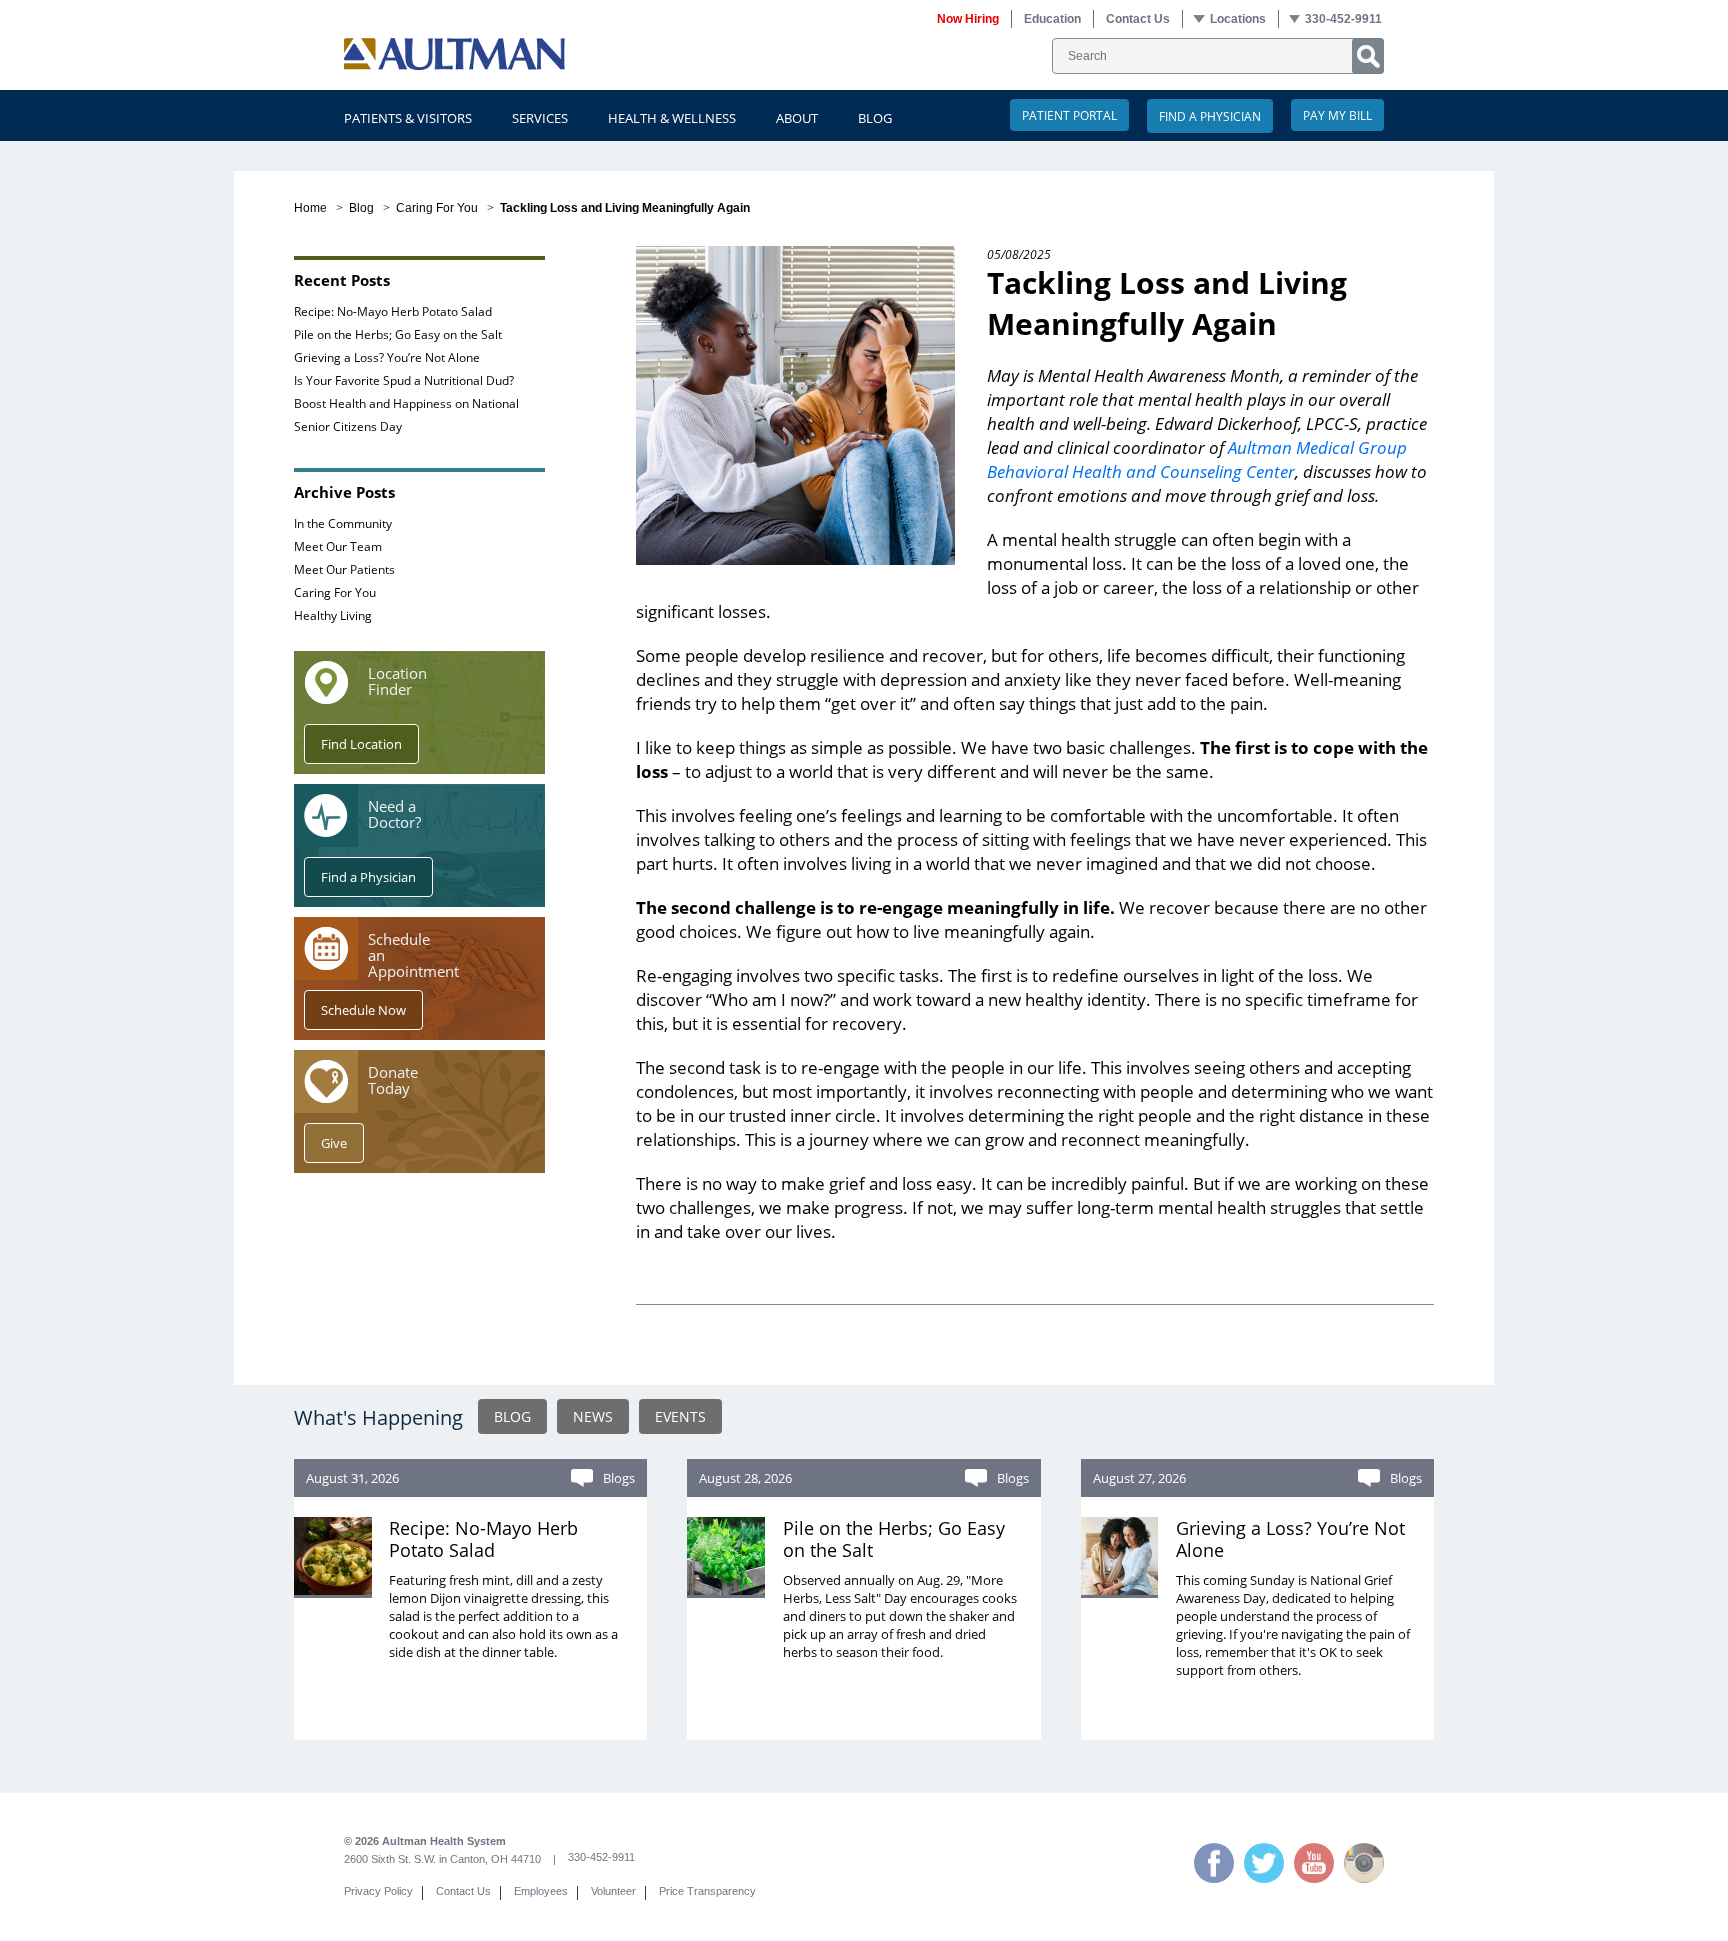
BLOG (512, 1416)
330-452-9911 (601, 1857)
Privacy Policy (378, 1891)
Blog (875, 118)
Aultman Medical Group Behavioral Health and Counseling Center (1197, 459)
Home (310, 208)
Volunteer (613, 1891)
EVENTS (680, 1416)
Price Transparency (707, 1891)
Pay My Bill (1337, 115)
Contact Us (463, 1891)
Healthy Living (333, 615)
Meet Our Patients (344, 569)
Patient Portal (1069, 115)
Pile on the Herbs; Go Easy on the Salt (398, 334)
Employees (541, 1891)
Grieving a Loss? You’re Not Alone (387, 357)
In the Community (343, 523)
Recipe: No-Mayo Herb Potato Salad (393, 311)
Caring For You (437, 208)
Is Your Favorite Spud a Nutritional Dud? (404, 380)
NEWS (593, 1416)
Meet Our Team (338, 546)
